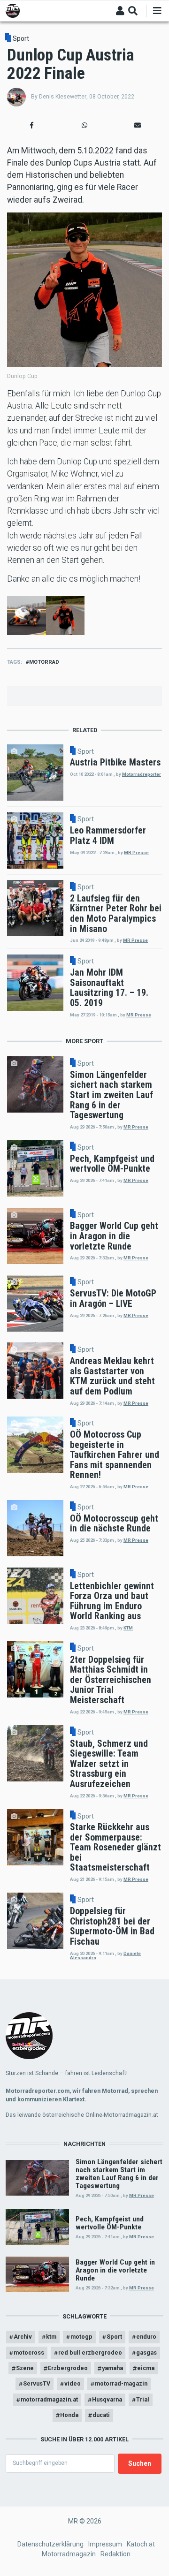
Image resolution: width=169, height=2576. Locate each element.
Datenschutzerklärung (50, 2544)
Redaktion (115, 2554)
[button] (32, 125)
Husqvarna (107, 2399)
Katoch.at (141, 2544)
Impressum (105, 2544)
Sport (21, 38)
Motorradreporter (142, 774)
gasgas (146, 2352)
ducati (101, 2415)
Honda (69, 2415)
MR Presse (136, 852)
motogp (81, 2337)
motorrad (44, 662)
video (73, 2383)
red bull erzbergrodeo (90, 2352)
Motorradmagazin (69, 2554)
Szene (25, 2368)
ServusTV (37, 2383)
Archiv (23, 2337)
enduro (146, 2337)
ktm (51, 2337)
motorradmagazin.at (49, 2399)
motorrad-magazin (121, 2383)
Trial (143, 2399)
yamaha (112, 2368)
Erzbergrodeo (68, 2368)
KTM (128, 1628)
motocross (29, 2352)
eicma (146, 2368)
